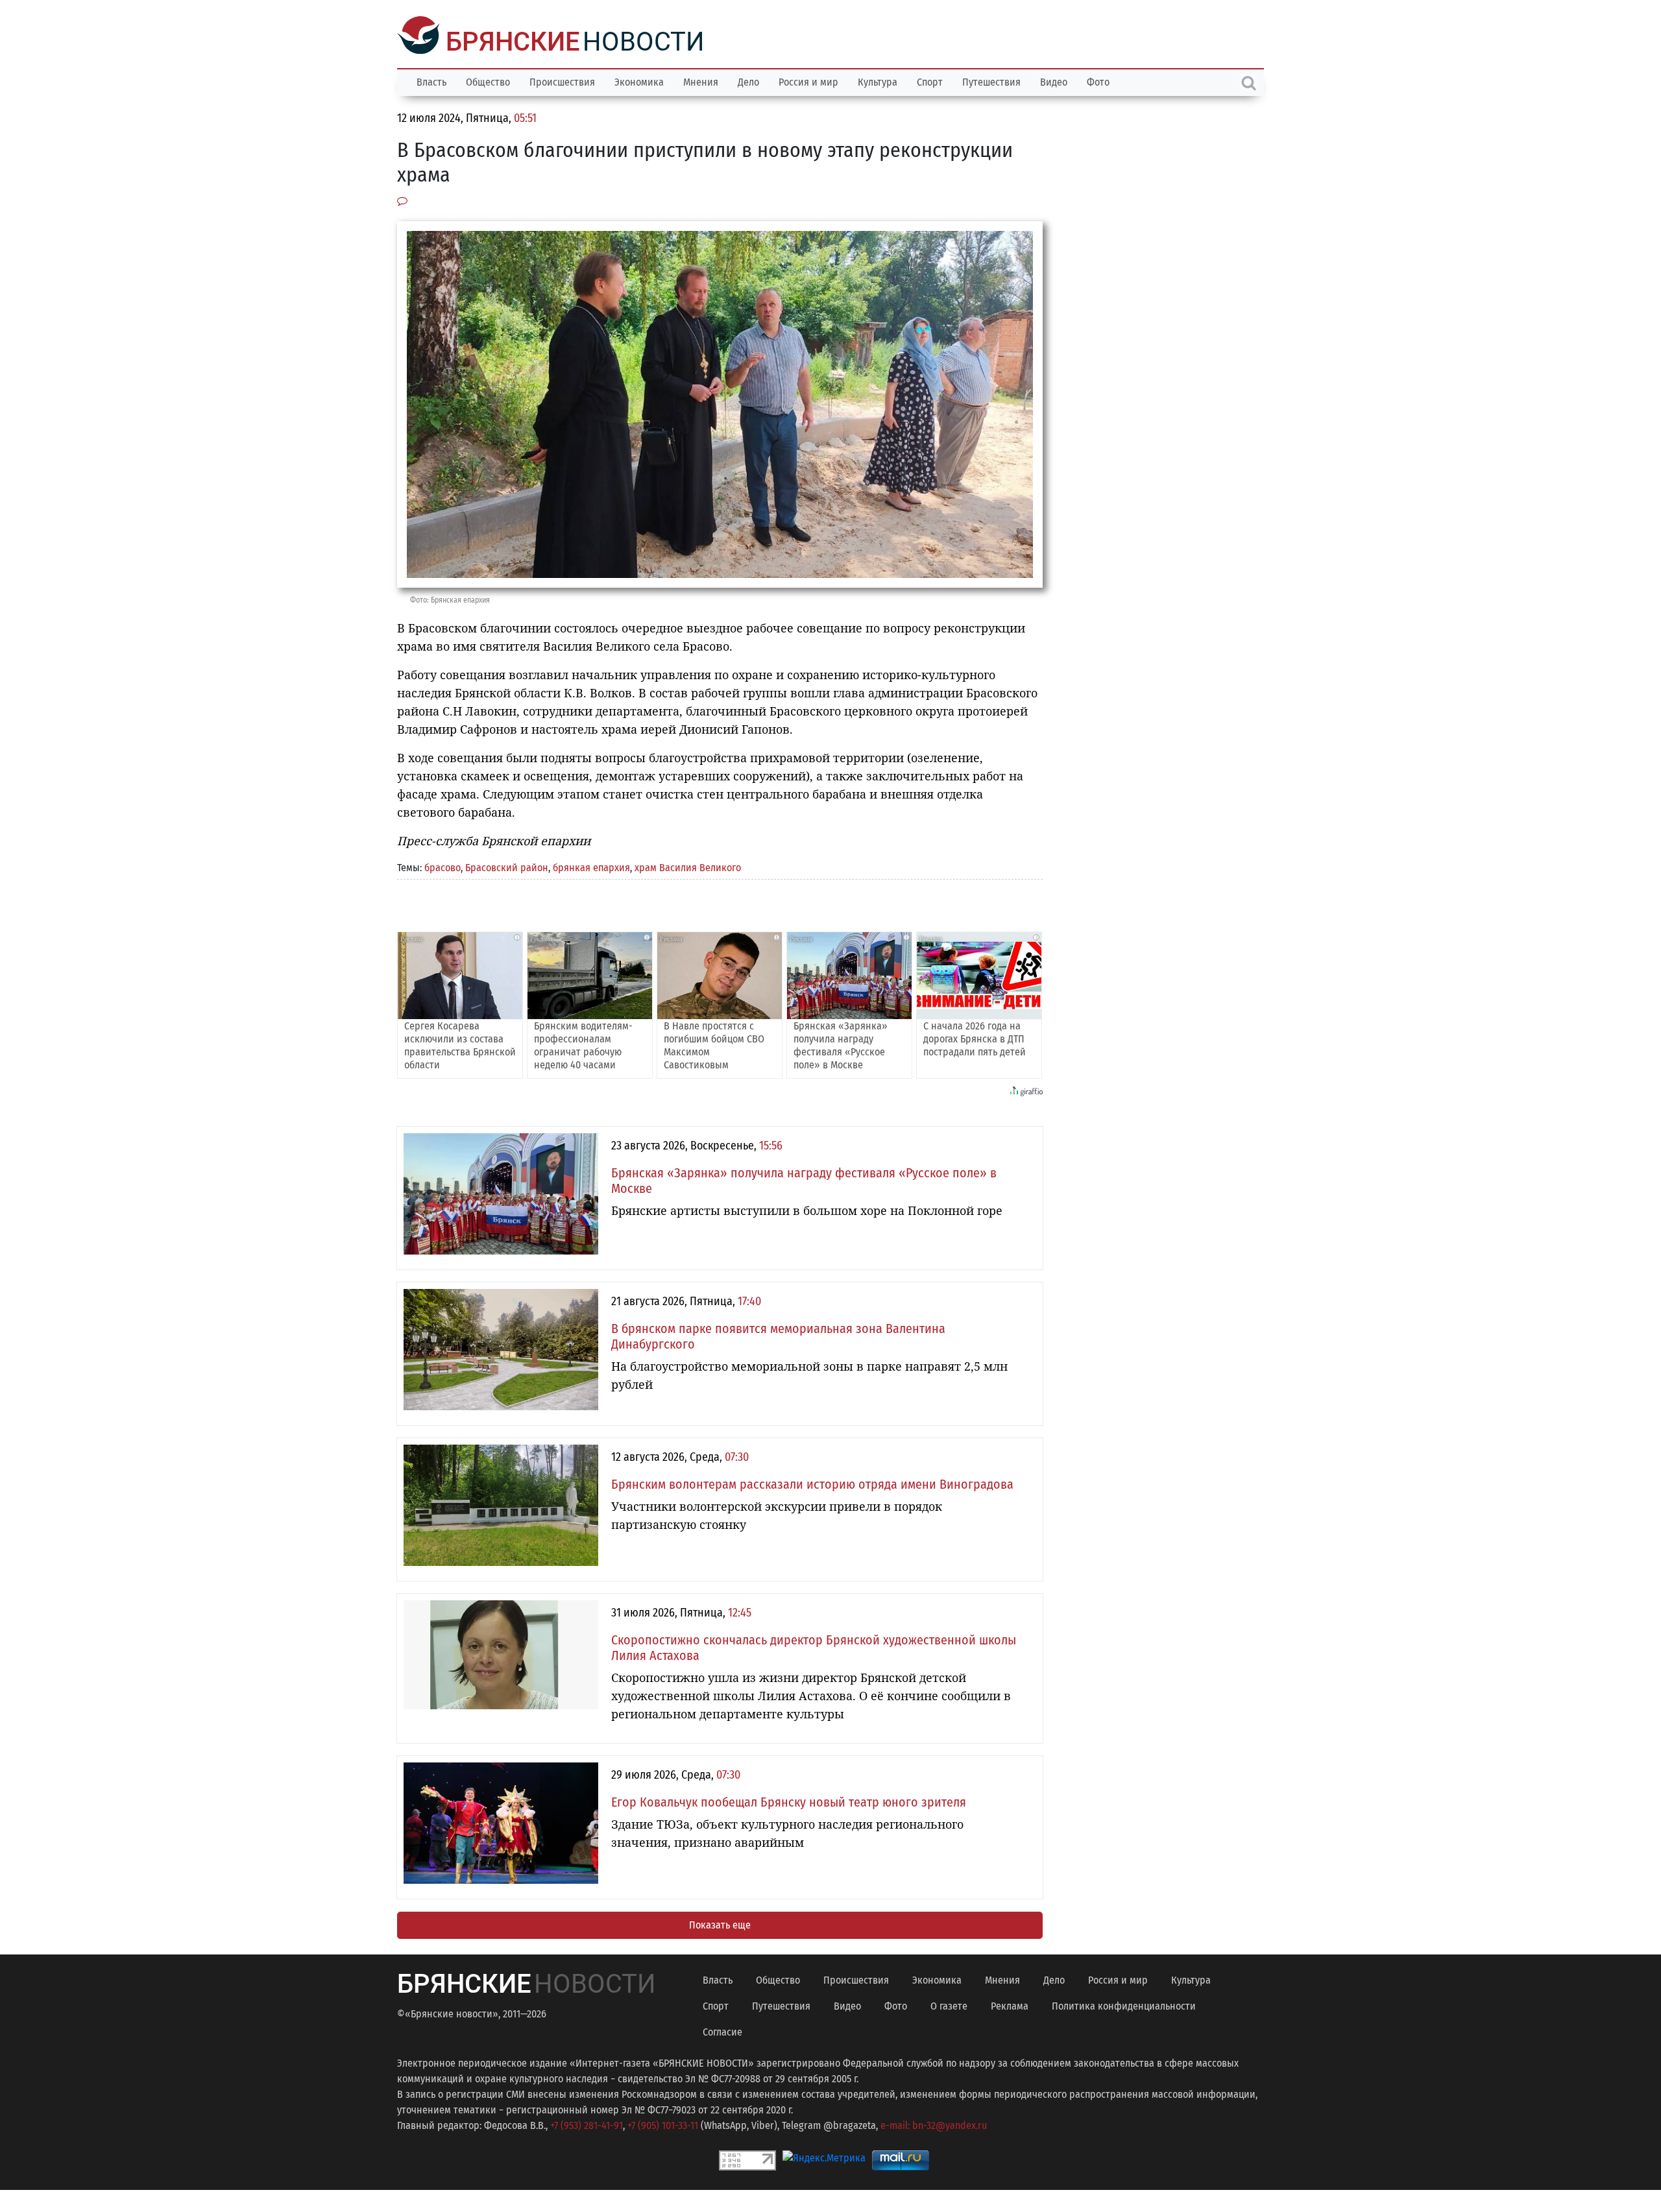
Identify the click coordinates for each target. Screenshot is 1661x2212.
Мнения (701, 81)
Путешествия (991, 81)
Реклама (1010, 2005)
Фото (1098, 81)
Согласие (722, 2031)
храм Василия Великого (688, 866)
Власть (431, 81)
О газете (949, 2005)
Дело (748, 81)
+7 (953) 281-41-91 (587, 2124)
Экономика (639, 81)
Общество (488, 81)
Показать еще (720, 1924)
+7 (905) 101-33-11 (663, 2124)
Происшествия (562, 81)
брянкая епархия (591, 866)
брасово (443, 866)
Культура (878, 81)
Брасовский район (507, 866)
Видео (1054, 81)
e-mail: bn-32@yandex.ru (934, 2124)
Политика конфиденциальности (1124, 2005)
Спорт (930, 81)
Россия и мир (808, 81)
